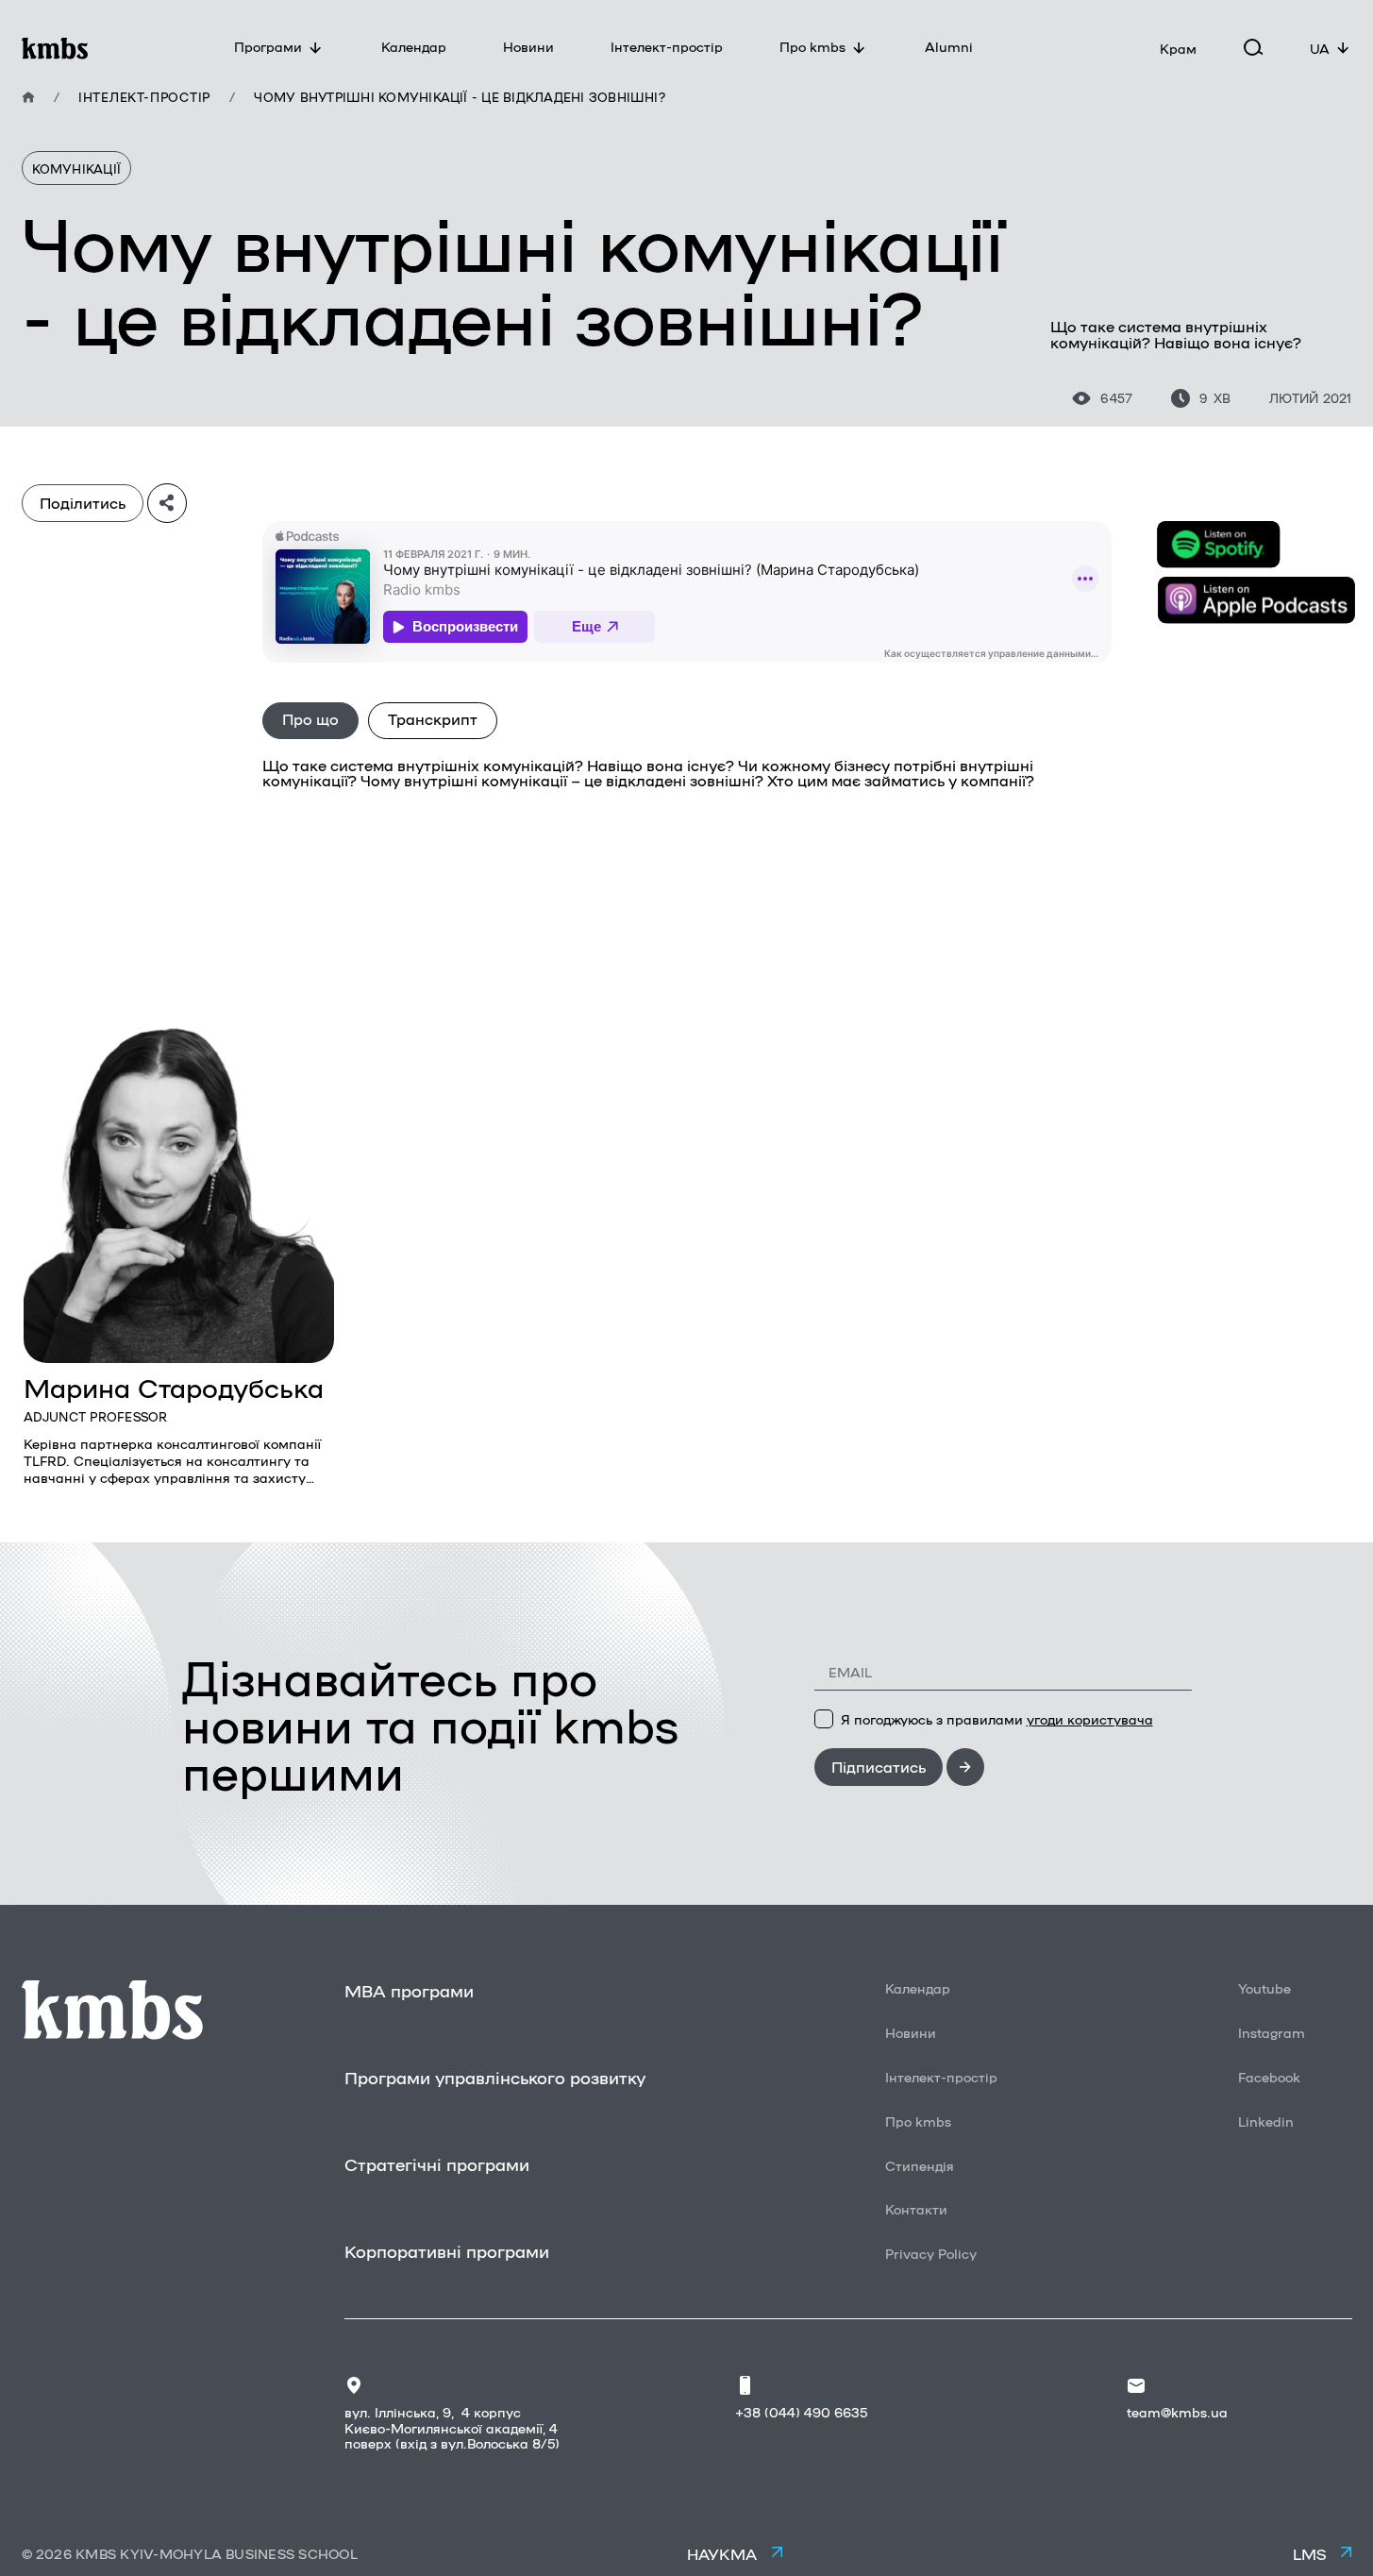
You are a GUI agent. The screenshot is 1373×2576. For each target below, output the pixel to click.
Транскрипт (433, 719)
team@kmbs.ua (1177, 2412)
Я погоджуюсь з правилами (997, 1719)
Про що (310, 719)
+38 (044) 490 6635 (801, 2412)
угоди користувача (1090, 1719)
